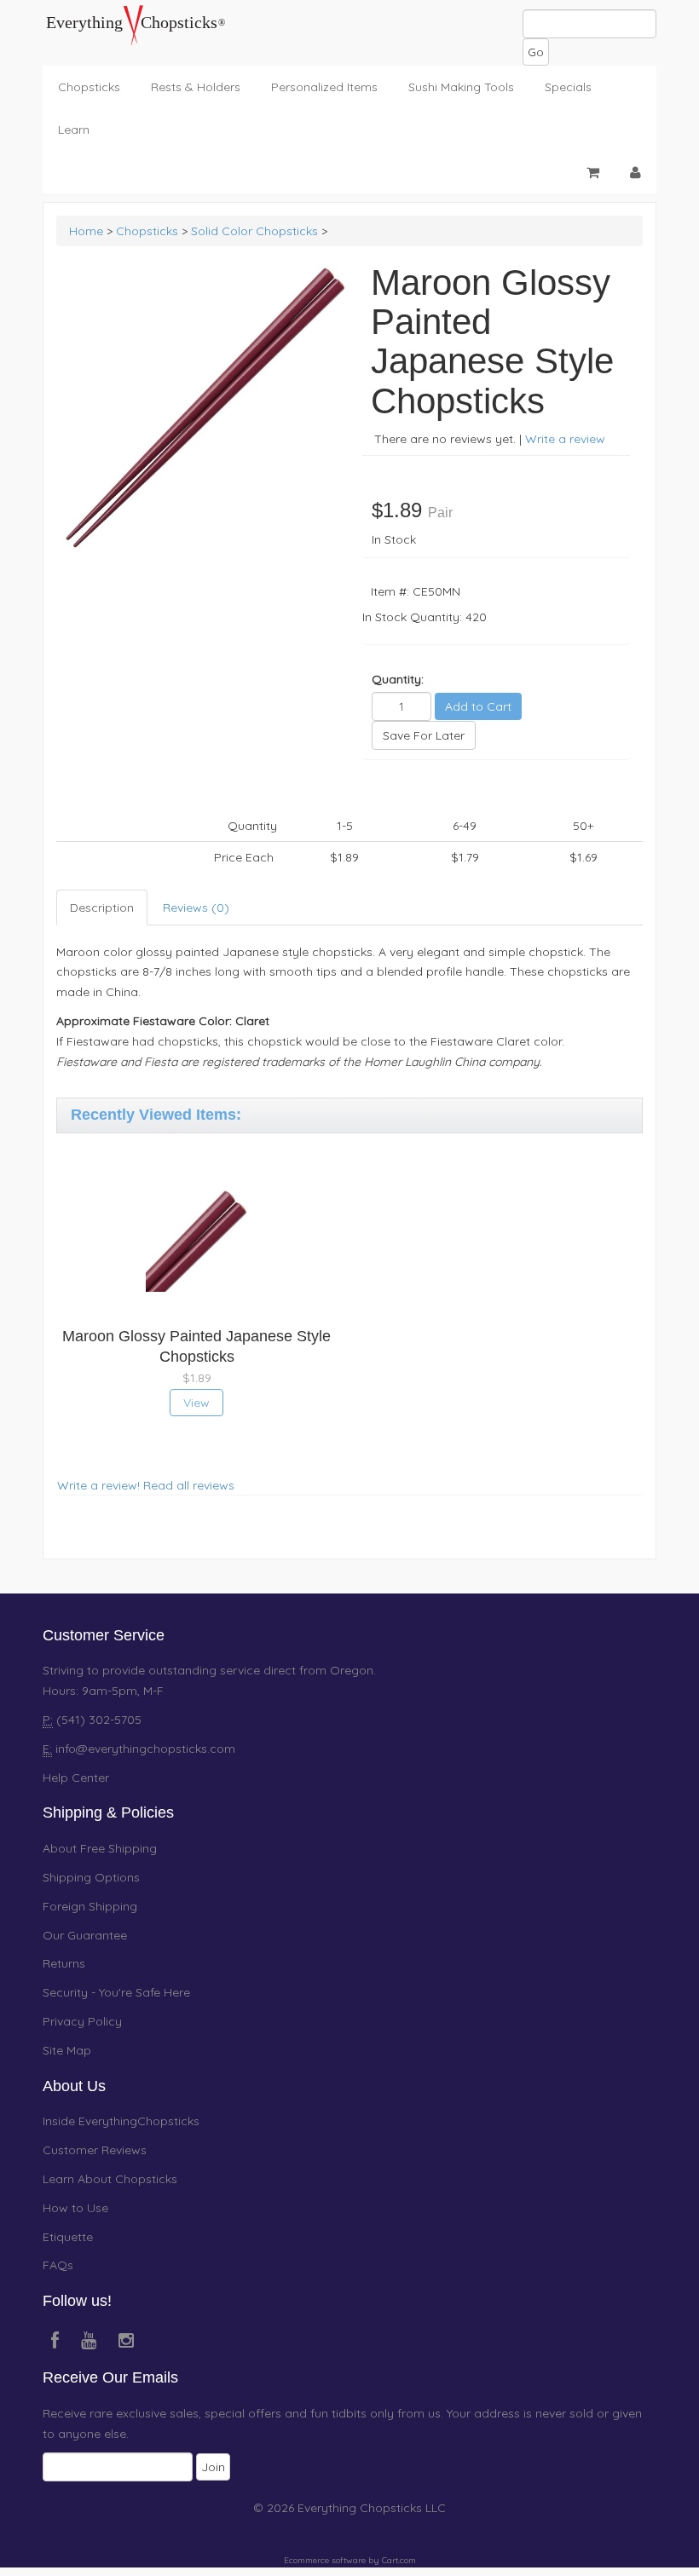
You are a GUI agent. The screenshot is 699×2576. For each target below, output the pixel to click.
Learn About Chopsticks (110, 2179)
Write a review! (98, 1485)
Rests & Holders (196, 87)
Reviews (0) (196, 908)
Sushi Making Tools (461, 87)
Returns (64, 1963)
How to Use (75, 2208)
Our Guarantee (85, 1935)
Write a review (565, 439)
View (196, 1403)
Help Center (76, 1778)
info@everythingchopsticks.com (145, 1749)
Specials (568, 87)
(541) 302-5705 (97, 1720)
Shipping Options (91, 1877)
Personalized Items (324, 87)
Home (86, 231)
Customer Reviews (95, 2150)
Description (102, 908)
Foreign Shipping (90, 1906)
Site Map (67, 2050)
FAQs (58, 2265)
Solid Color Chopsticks (254, 231)
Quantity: (398, 679)
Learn (74, 130)
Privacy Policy (82, 2021)
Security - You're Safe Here (116, 1992)
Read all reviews (189, 1485)
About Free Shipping (100, 1848)
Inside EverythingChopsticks (121, 2121)
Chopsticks (89, 87)
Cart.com (399, 2560)
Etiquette (68, 2237)
